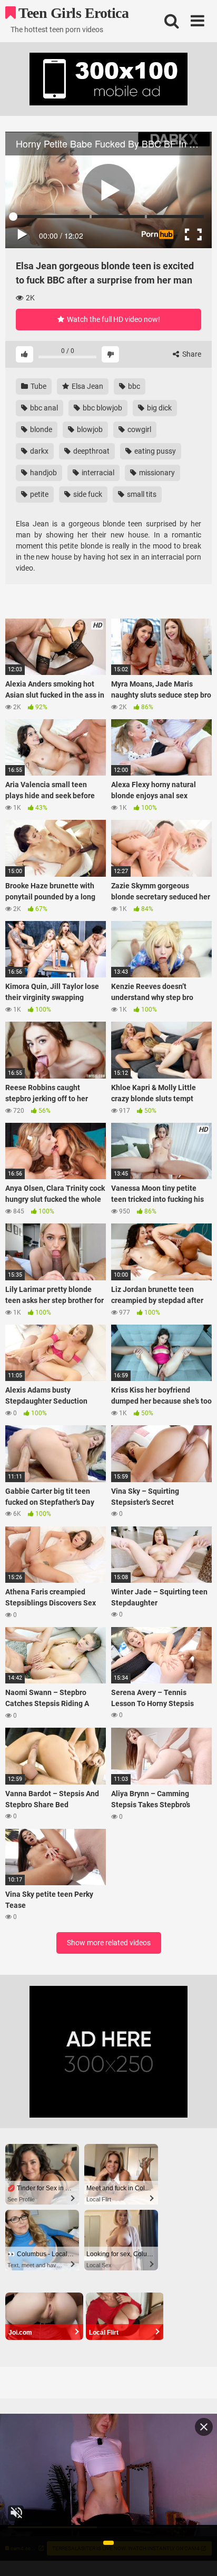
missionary (156, 473)
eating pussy (154, 451)
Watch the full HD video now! (113, 319)
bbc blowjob (102, 408)
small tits (141, 494)
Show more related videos (109, 1943)
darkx (38, 451)
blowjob (89, 429)
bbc (133, 386)
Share (191, 354)
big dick (159, 408)
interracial (97, 473)
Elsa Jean (87, 386)
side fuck (87, 494)
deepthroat (91, 451)
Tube (38, 386)
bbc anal (43, 408)
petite (38, 494)
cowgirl (139, 429)
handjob (43, 473)
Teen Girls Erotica (72, 13)
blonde (40, 429)
